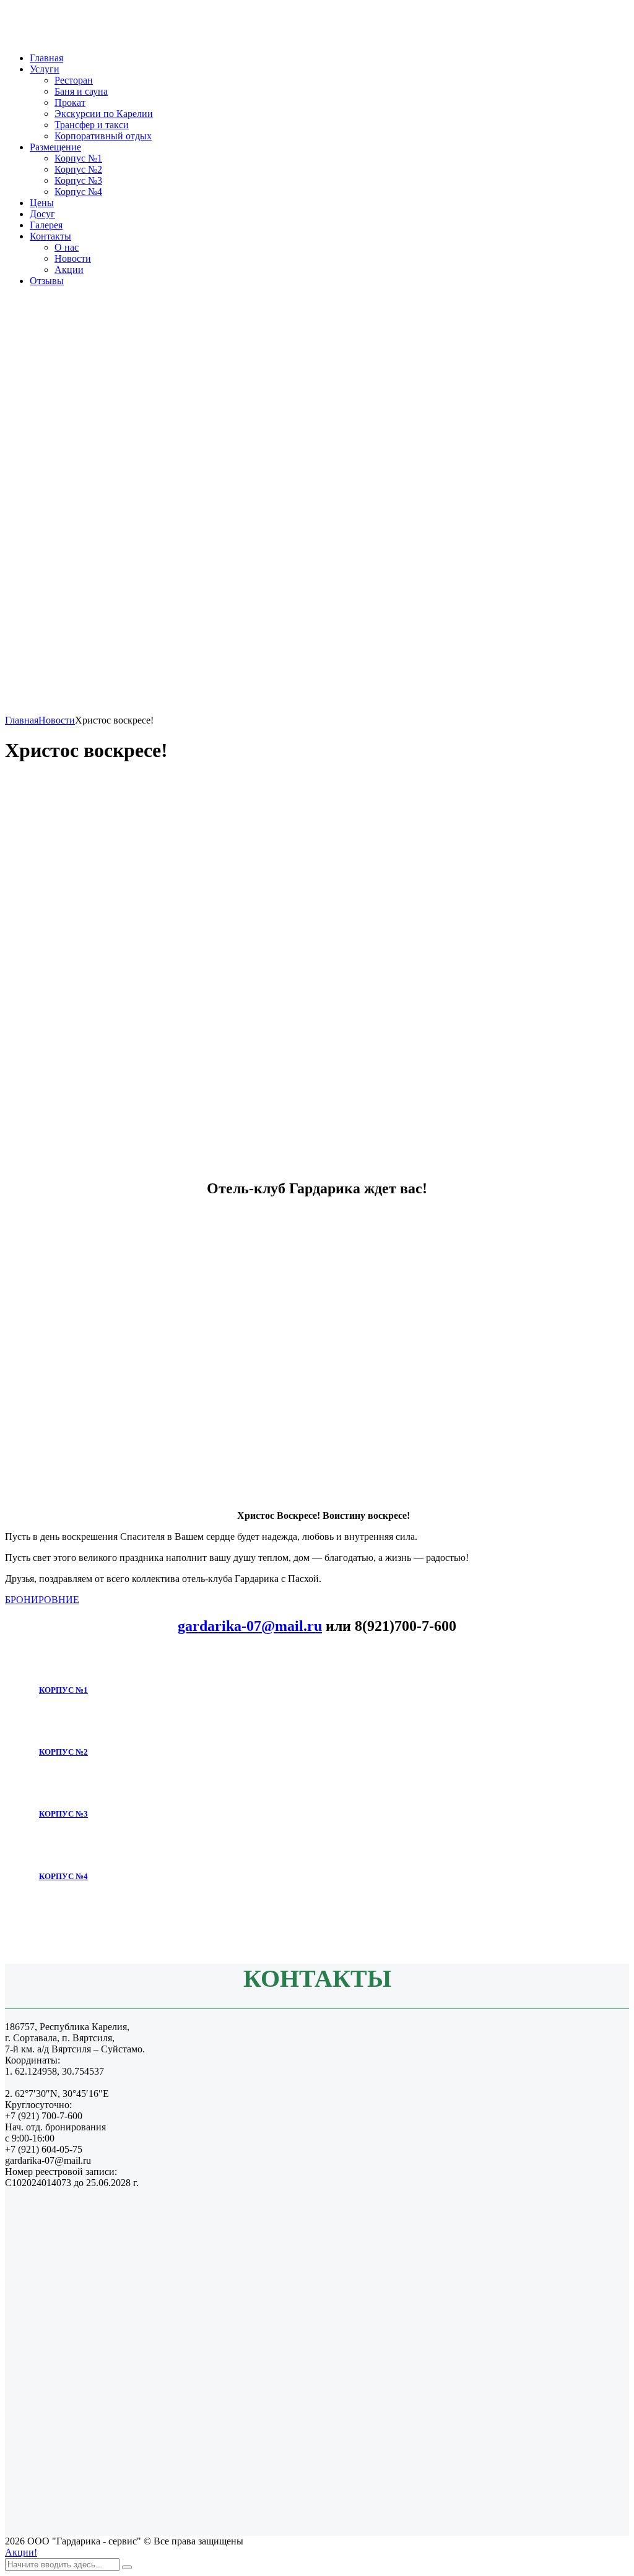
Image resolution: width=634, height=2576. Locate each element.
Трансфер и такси (92, 125)
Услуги (45, 69)
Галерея (46, 225)
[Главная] (317, 709)
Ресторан (74, 80)
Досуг (42, 214)
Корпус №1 (78, 158)
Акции (69, 270)
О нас (67, 247)
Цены (42, 203)
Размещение (55, 147)
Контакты (50, 236)
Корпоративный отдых (103, 136)
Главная (46, 58)
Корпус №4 (78, 192)
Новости (73, 258)
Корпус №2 (78, 169)
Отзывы (47, 281)
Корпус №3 (78, 180)
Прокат (70, 102)
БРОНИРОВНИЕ (42, 1600)
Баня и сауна (81, 91)
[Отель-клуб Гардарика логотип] (74, 37)
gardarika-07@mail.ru (250, 1626)
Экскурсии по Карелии (104, 114)
